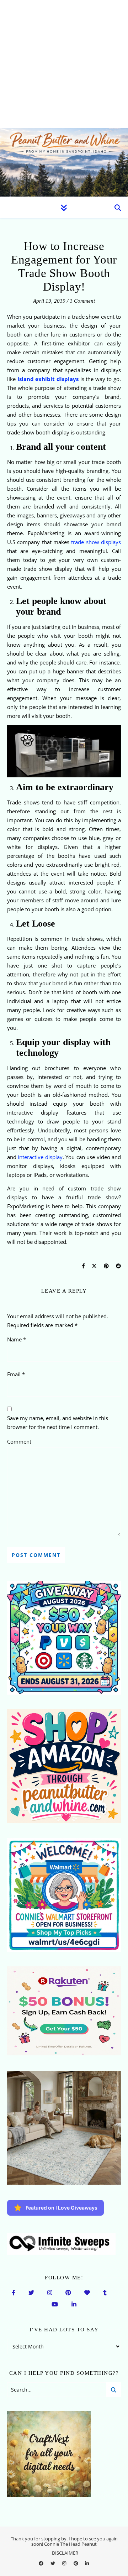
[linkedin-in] (87, 2564)
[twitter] (53, 2564)
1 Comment (82, 301)
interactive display (39, 1157)
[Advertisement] (64, 64)
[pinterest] (76, 2564)
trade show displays (96, 542)
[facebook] (42, 2564)
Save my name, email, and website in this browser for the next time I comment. (58, 1422)
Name (17, 1339)
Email (16, 1374)
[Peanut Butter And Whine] (64, 162)
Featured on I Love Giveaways (62, 2208)
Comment (19, 1441)
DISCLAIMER (65, 2553)
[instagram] (65, 2564)
